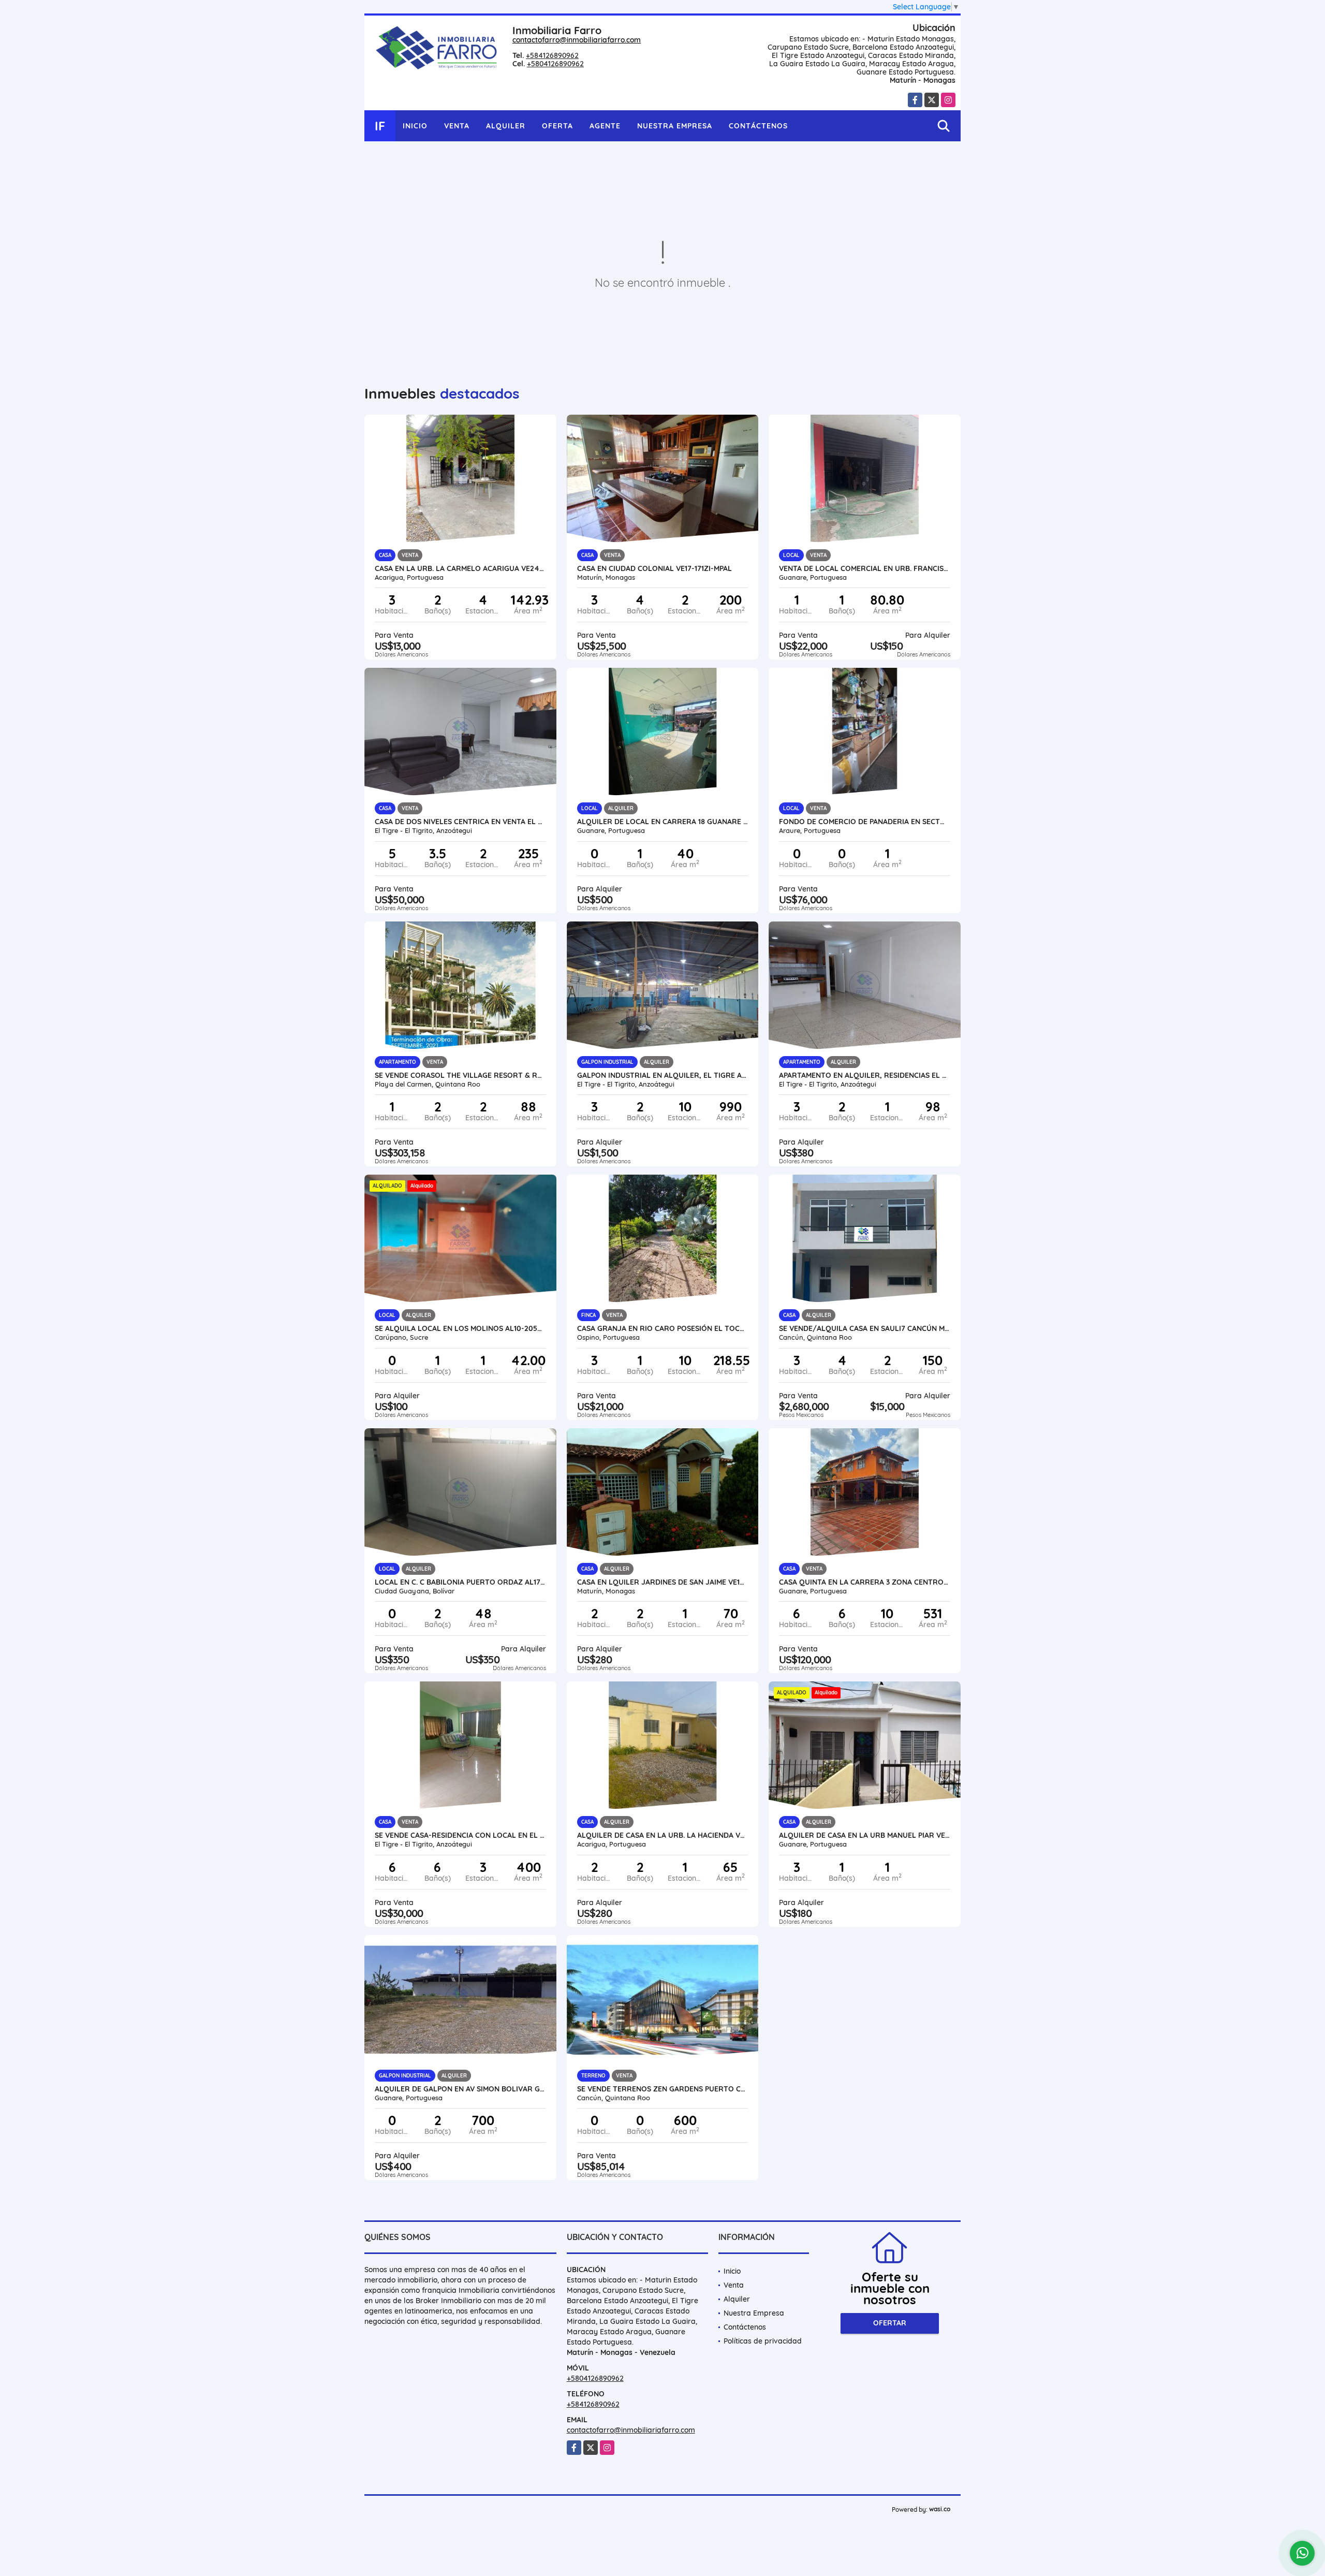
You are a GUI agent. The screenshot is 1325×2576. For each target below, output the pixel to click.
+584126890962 (552, 55)
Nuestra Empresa (675, 126)
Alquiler (506, 126)
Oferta (557, 126)
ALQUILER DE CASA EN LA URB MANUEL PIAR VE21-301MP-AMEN (865, 1835)
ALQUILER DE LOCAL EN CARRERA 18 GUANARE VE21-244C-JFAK (663, 822)
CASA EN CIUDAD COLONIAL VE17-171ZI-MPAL (654, 568)
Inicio (415, 126)
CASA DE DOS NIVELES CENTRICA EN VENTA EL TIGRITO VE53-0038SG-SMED (460, 822)
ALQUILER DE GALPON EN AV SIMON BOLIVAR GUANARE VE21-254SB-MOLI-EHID (460, 2089)
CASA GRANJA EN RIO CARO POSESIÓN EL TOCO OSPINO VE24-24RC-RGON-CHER (663, 1328)
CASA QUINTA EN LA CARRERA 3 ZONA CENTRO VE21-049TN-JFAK (865, 1582)
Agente (605, 126)
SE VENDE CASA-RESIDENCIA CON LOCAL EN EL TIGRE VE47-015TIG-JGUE (460, 1835)
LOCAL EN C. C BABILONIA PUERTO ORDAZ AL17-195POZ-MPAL (460, 1582)
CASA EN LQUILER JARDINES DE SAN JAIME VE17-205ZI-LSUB (663, 1582)
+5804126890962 (555, 64)
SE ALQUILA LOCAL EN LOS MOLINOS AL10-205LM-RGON (460, 1328)
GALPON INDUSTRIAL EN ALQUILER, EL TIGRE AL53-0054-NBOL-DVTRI (663, 1075)
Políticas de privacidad (763, 2341)
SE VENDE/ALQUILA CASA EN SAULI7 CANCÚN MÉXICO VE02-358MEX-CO (865, 1328)
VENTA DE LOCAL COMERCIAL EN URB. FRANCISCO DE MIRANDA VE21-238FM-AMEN (865, 568)
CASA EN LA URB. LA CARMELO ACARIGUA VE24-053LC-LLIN (460, 568)
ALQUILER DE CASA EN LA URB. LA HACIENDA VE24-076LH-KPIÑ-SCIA (663, 1835)
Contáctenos (758, 126)
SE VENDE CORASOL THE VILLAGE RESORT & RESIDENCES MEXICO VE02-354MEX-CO (460, 1075)
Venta (457, 126)
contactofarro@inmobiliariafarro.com (577, 40)
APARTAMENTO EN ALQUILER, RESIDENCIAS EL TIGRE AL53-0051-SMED (865, 1075)
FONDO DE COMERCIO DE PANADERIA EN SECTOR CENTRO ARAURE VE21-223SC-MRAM (865, 822)
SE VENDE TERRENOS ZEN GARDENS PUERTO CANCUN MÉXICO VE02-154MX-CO (663, 2089)
